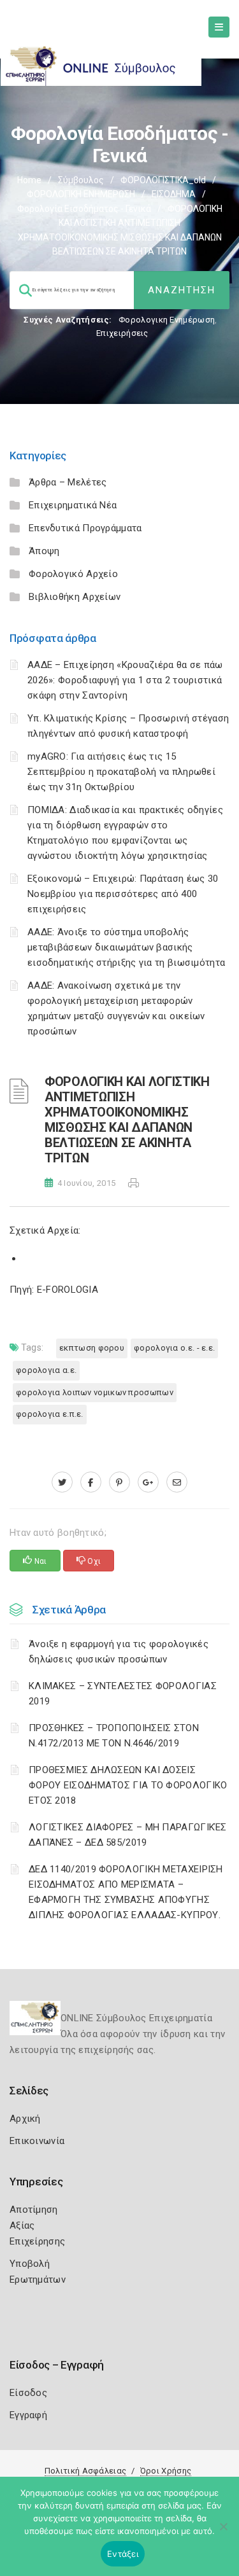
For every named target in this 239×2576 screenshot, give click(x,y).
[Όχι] (223, 2533)
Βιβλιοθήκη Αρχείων (75, 597)
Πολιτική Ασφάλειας (85, 2471)
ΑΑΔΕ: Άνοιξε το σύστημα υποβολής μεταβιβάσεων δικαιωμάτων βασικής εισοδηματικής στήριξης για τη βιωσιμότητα (126, 947)
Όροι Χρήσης (166, 2471)
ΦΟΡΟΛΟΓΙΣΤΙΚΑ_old (163, 180)
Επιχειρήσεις (122, 333)
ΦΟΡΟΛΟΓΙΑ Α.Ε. (46, 1370)
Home (29, 180)
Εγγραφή (28, 2415)
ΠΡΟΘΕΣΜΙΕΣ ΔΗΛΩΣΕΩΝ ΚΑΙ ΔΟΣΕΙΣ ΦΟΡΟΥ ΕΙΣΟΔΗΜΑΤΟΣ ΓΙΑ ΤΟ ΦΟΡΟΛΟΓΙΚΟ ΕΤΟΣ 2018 (128, 1785)
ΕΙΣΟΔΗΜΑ (174, 194)
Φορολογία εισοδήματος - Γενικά (84, 209)
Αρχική (25, 2119)
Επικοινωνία (37, 2141)
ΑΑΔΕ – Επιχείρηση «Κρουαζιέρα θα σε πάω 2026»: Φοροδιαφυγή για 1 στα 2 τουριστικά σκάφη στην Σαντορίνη (125, 680)
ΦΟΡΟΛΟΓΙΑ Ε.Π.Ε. (50, 1414)
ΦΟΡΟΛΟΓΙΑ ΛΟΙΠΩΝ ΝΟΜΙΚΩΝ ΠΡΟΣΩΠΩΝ (95, 1392)
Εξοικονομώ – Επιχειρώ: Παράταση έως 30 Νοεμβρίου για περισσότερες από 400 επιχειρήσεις (123, 894)
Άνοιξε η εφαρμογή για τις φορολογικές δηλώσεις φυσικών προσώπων (119, 1652)
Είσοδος (28, 2393)
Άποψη (44, 551)
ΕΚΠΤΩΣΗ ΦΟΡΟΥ (92, 1348)
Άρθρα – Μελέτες (68, 482)
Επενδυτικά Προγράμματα (85, 528)
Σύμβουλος (81, 180)
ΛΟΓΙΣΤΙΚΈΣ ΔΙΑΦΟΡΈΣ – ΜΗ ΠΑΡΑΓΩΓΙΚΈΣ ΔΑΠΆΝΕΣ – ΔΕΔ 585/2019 (128, 1835)
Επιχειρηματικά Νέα (73, 505)
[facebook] (91, 1482)
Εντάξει (123, 2554)
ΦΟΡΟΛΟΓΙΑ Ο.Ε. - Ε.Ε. (174, 1348)
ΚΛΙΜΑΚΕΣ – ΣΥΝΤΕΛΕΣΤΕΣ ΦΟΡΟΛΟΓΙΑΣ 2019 (123, 1694)
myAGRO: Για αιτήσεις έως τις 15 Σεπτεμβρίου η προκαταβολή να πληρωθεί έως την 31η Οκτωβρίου (121, 772)
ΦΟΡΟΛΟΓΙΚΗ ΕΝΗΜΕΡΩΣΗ (81, 194)
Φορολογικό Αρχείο (73, 574)
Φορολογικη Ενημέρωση (167, 320)
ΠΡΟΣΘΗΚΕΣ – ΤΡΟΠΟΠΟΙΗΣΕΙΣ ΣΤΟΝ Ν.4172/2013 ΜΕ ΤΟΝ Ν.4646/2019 (114, 1736)
